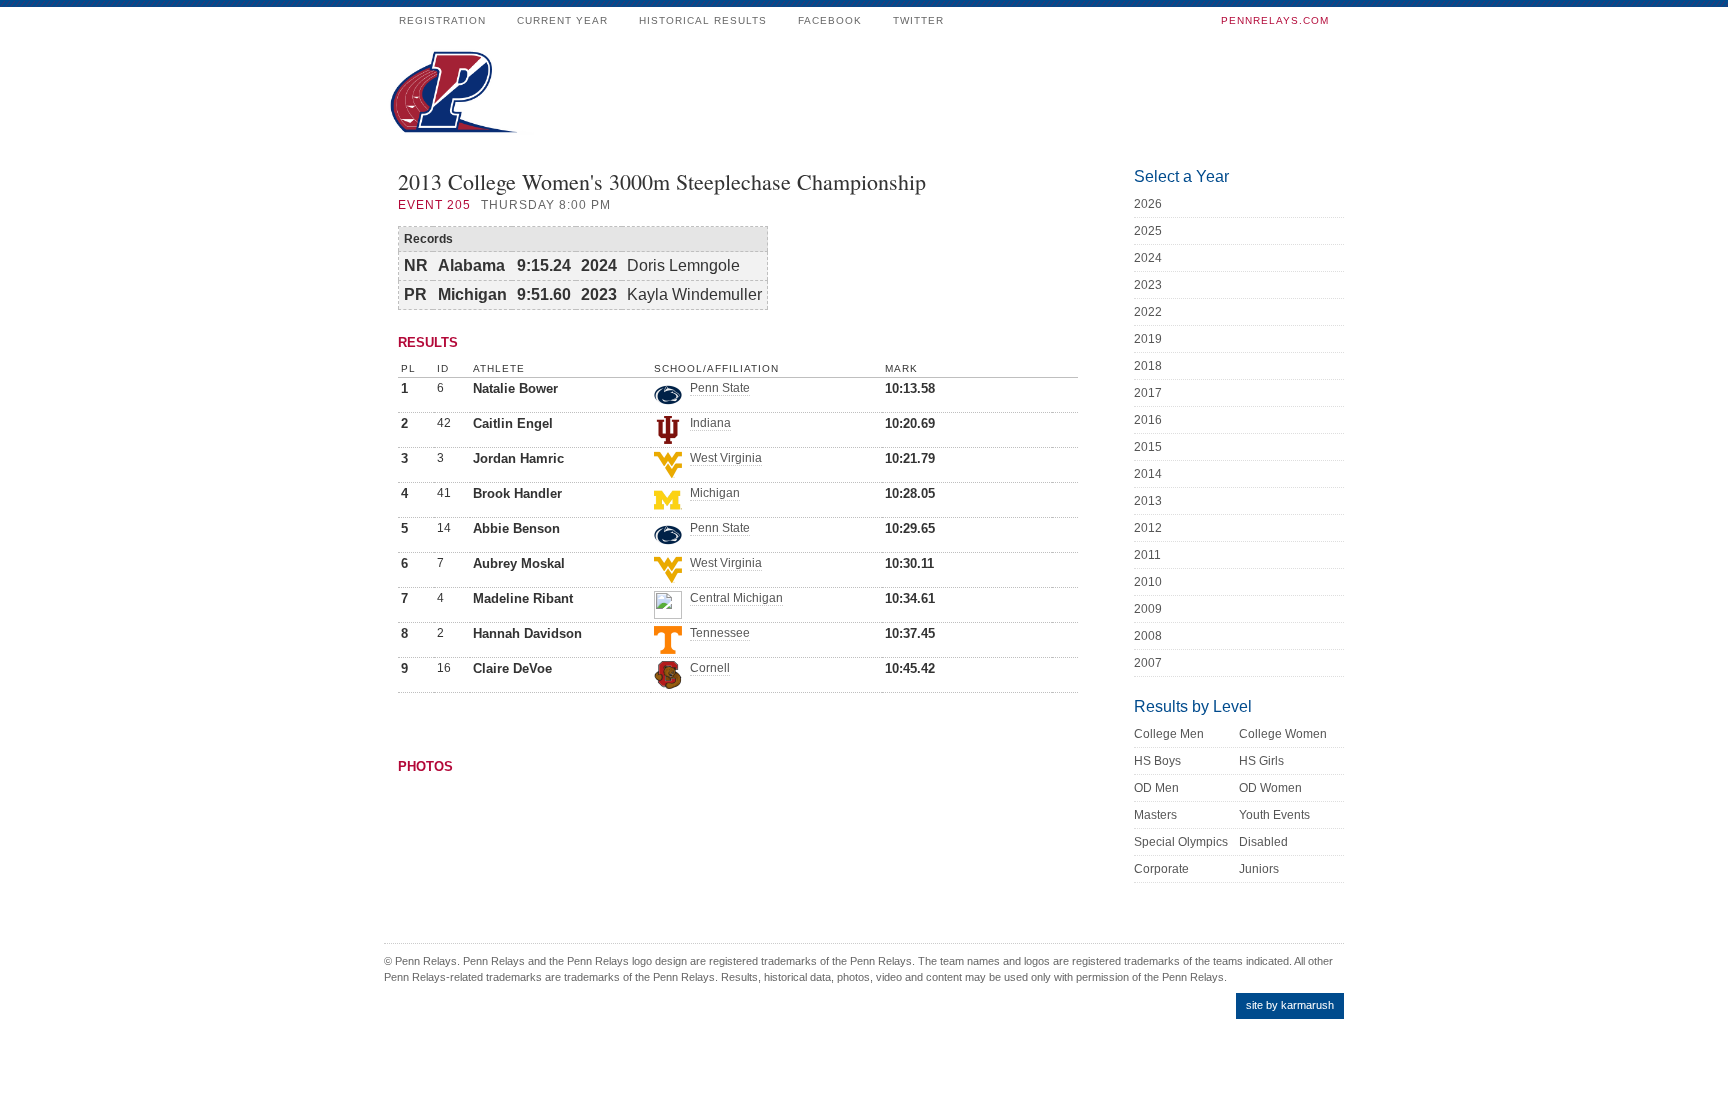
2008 (1148, 636)
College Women (1283, 734)
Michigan (715, 493)
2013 (1148, 501)
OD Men (1156, 788)
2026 (1148, 204)
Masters (1155, 815)
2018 (1148, 366)
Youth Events (1274, 815)
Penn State (720, 388)
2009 (1148, 609)
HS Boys (1157, 761)
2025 (1148, 231)
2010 (1148, 582)
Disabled (1263, 842)
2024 (1148, 258)
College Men (1169, 734)
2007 (1148, 663)
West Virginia (726, 458)
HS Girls (1261, 761)
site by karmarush (1290, 1005)
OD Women (1270, 788)
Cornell (710, 668)
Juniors (1259, 869)
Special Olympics (1181, 842)
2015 (1148, 447)
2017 (1148, 393)
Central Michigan (736, 598)
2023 (1148, 285)
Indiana (710, 423)
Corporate (1161, 869)
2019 (1148, 339)
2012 (1148, 528)
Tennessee (720, 633)
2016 (1148, 420)
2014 (1148, 474)
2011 (1147, 555)
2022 (1148, 312)
